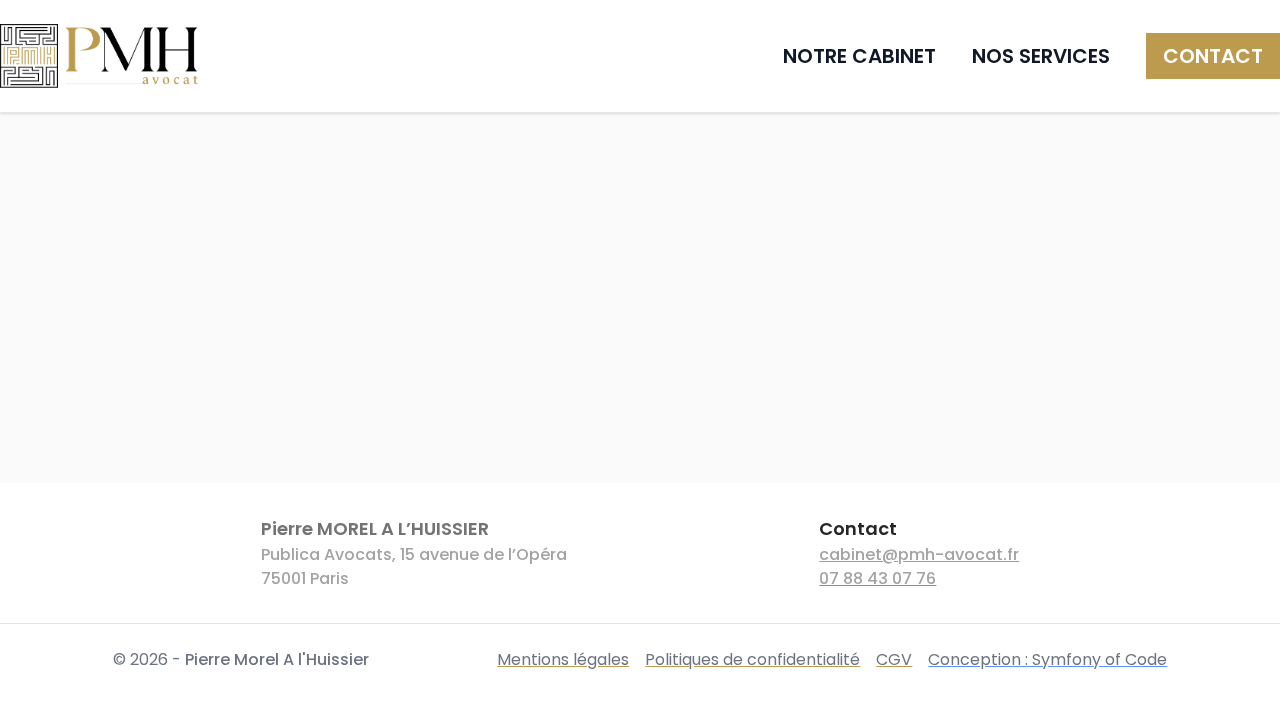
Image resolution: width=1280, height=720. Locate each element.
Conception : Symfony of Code (1047, 659)
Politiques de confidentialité (752, 659)
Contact (1213, 56)
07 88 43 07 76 (877, 578)
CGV (894, 659)
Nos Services (1041, 56)
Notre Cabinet (859, 56)
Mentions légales (563, 659)
